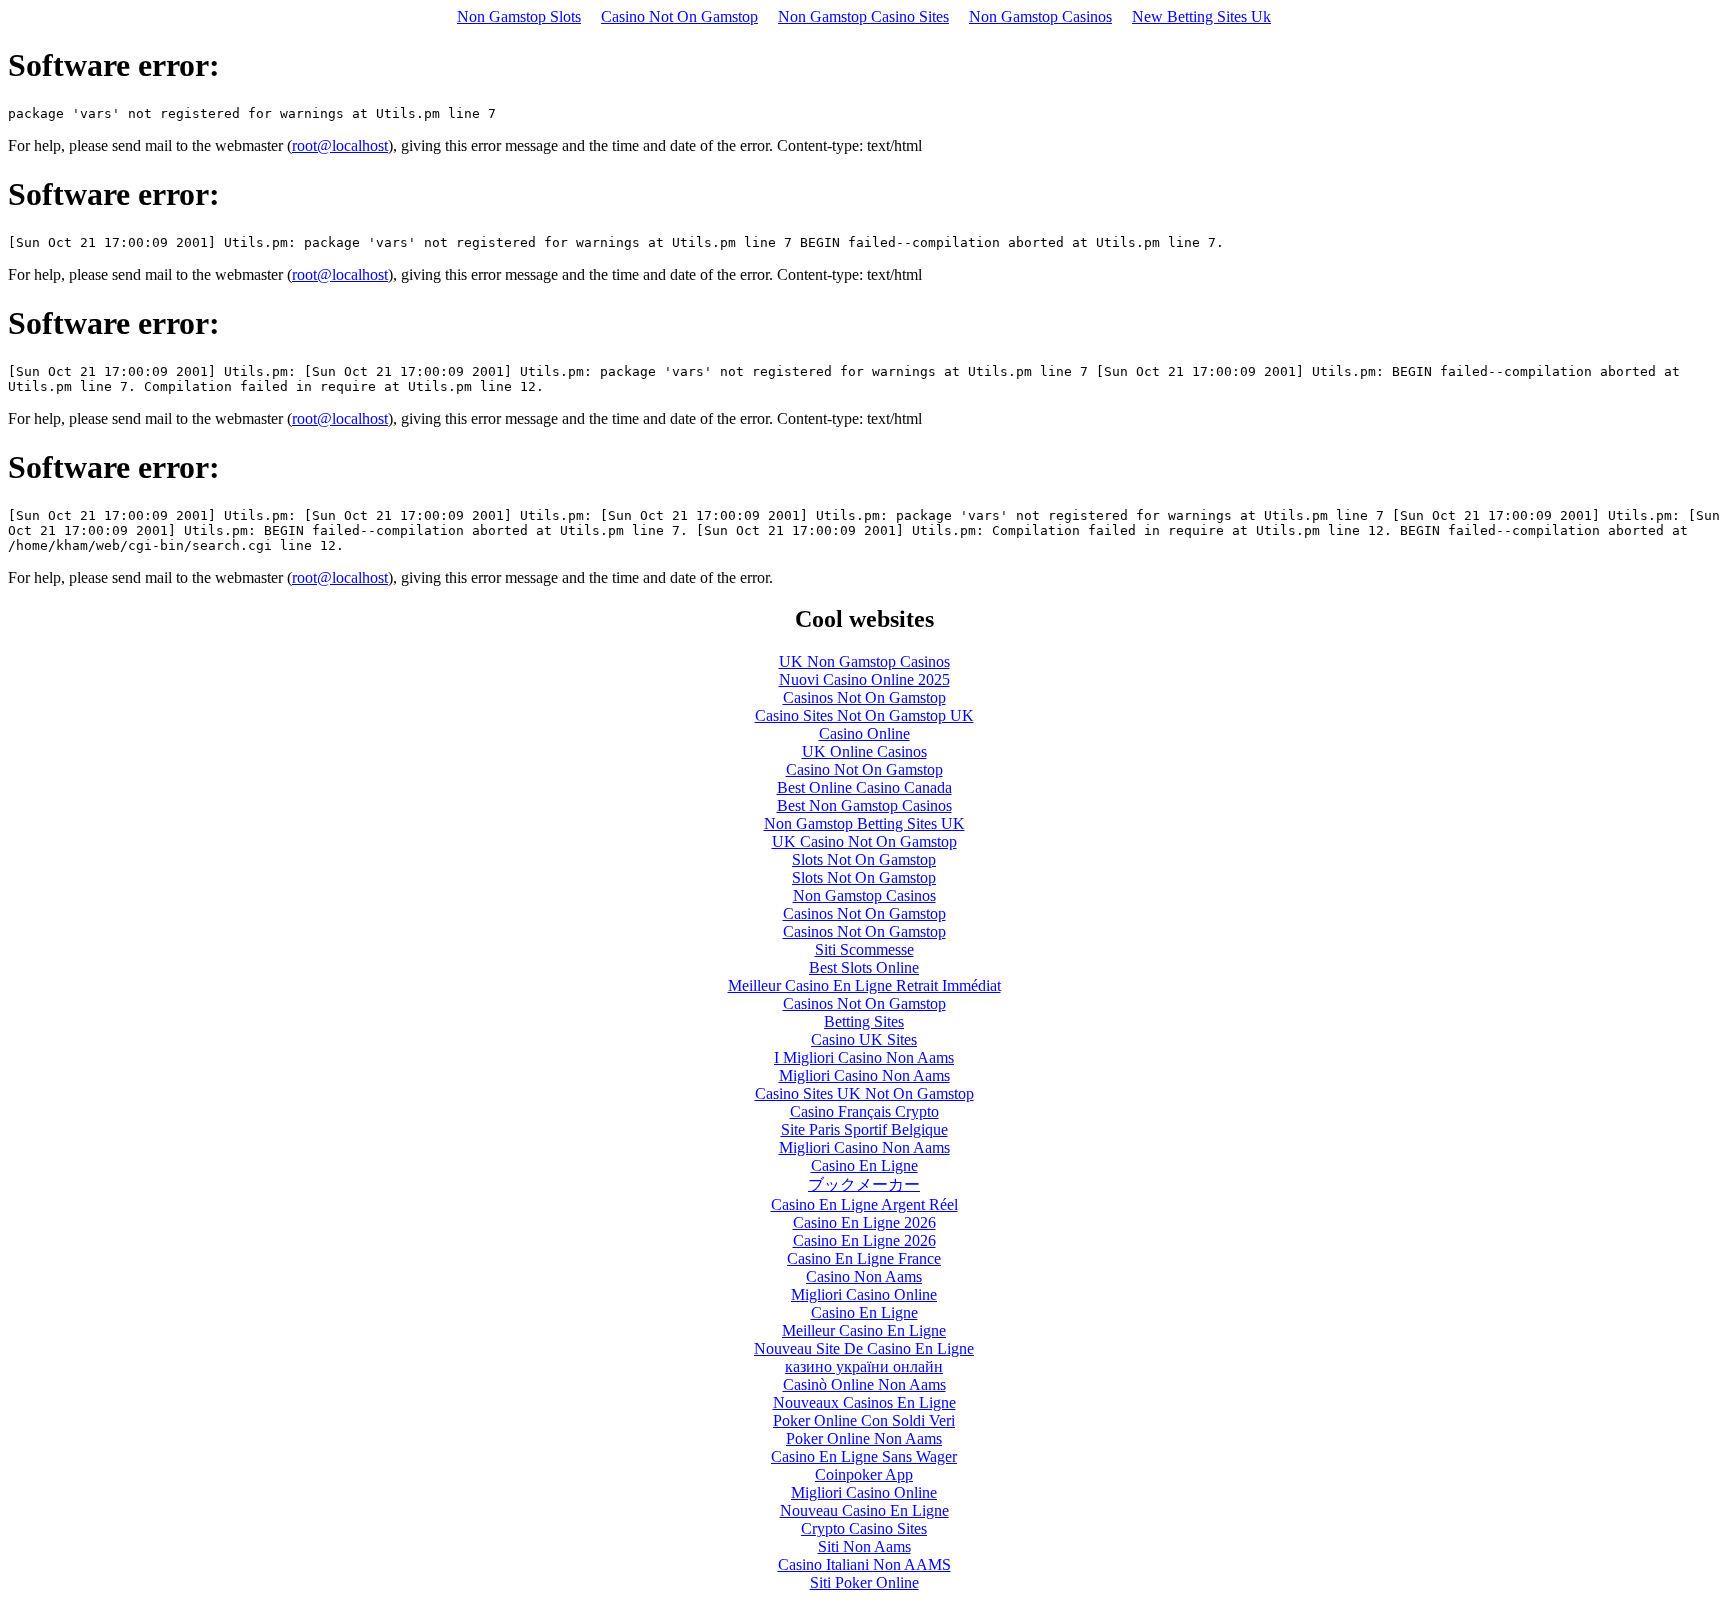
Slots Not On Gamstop (864, 859)
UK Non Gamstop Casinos (864, 661)
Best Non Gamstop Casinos (864, 805)
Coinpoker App (864, 1474)
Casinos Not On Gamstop (864, 697)
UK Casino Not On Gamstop (864, 841)
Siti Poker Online (864, 1582)
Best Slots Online (864, 967)
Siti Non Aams (864, 1546)
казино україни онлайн (864, 1366)
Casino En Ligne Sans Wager (864, 1456)
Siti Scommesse (864, 949)
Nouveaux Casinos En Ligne (864, 1402)
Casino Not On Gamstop (679, 16)
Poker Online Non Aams (864, 1438)
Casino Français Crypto (864, 1111)
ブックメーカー (864, 1184)
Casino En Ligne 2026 (864, 1222)
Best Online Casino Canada (864, 787)
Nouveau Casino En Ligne (864, 1510)
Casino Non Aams (864, 1276)
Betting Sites (864, 1021)
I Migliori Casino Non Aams (864, 1057)
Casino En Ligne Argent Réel (864, 1204)
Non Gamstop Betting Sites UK (864, 823)
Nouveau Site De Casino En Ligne (864, 1348)
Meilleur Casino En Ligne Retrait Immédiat (864, 985)
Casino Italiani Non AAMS (864, 1564)
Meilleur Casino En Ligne (864, 1330)
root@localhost (340, 145)
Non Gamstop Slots (519, 16)
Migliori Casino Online (864, 1294)
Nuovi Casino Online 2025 (864, 679)
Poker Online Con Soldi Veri (864, 1420)
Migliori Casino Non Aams (864, 1075)
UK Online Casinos (864, 751)
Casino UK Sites (864, 1039)
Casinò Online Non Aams (864, 1384)
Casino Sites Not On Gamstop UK (864, 715)
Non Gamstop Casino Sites (863, 16)
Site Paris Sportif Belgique (864, 1129)
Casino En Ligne (864, 1165)
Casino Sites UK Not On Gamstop (864, 1093)
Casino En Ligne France (864, 1258)
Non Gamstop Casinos (1040, 16)
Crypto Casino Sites (864, 1528)
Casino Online (864, 733)
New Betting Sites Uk (1201, 16)
